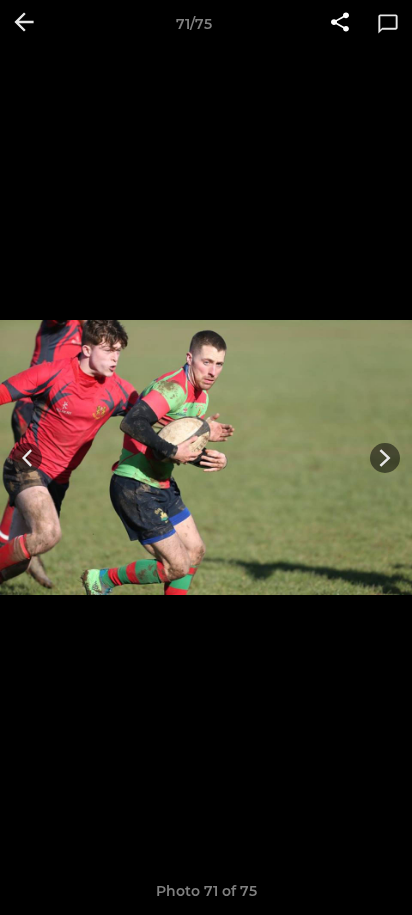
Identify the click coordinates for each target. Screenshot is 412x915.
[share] (340, 24)
